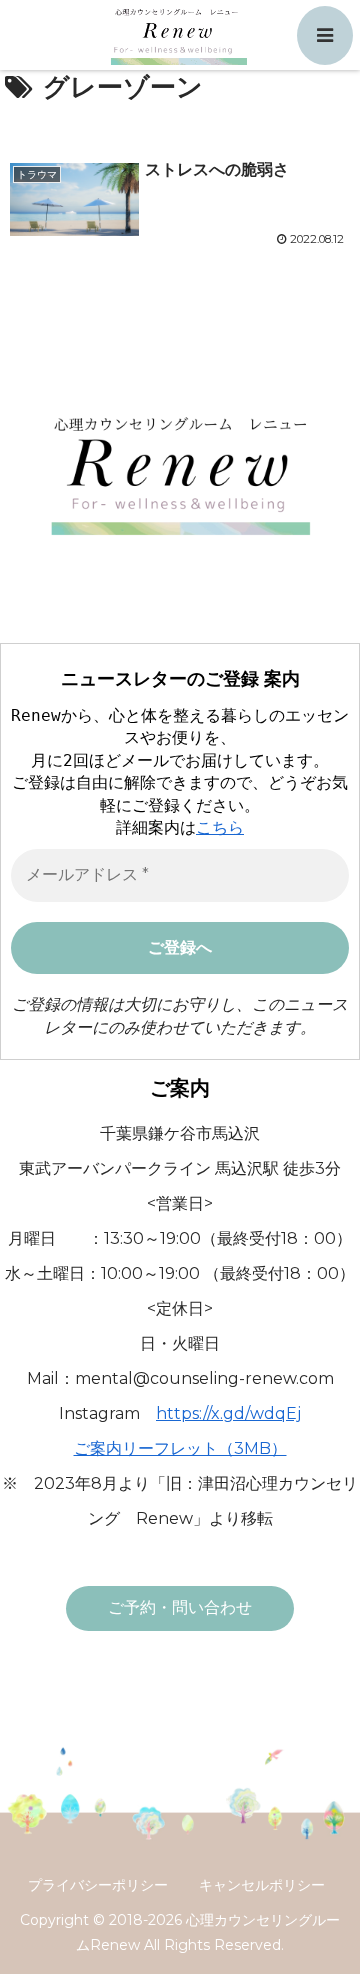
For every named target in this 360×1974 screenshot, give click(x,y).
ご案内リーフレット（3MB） (180, 1448)
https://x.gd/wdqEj (228, 1413)
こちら (220, 827)
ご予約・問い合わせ (180, 1607)
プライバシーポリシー (98, 1885)
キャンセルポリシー (262, 1885)
